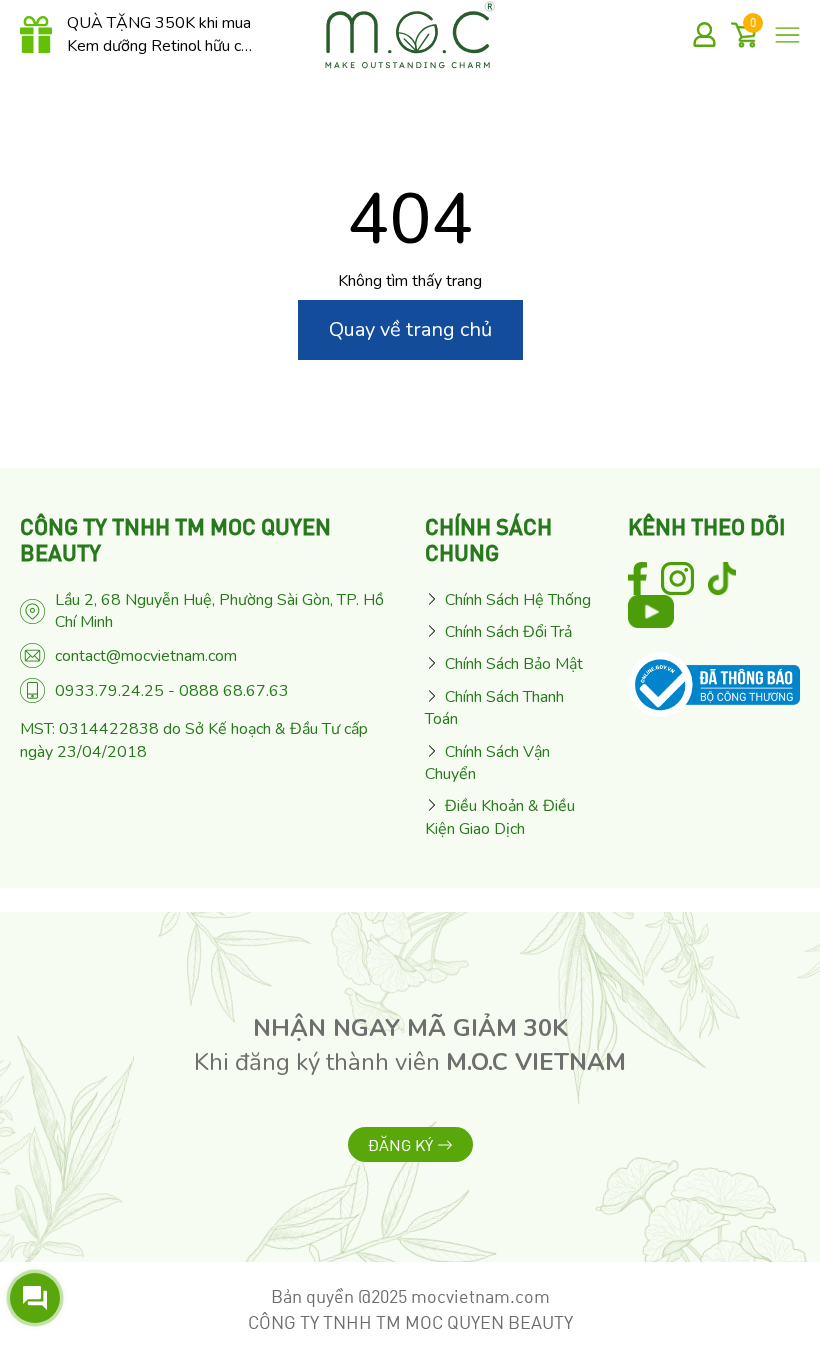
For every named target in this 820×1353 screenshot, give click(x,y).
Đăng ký (402, 1147)
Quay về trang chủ (410, 329)
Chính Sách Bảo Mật (514, 664)
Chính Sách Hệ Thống (518, 600)
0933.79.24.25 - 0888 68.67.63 (172, 691)
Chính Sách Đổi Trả (508, 632)
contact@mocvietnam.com (146, 656)
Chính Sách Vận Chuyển (487, 763)
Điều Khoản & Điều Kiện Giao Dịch (500, 817)
